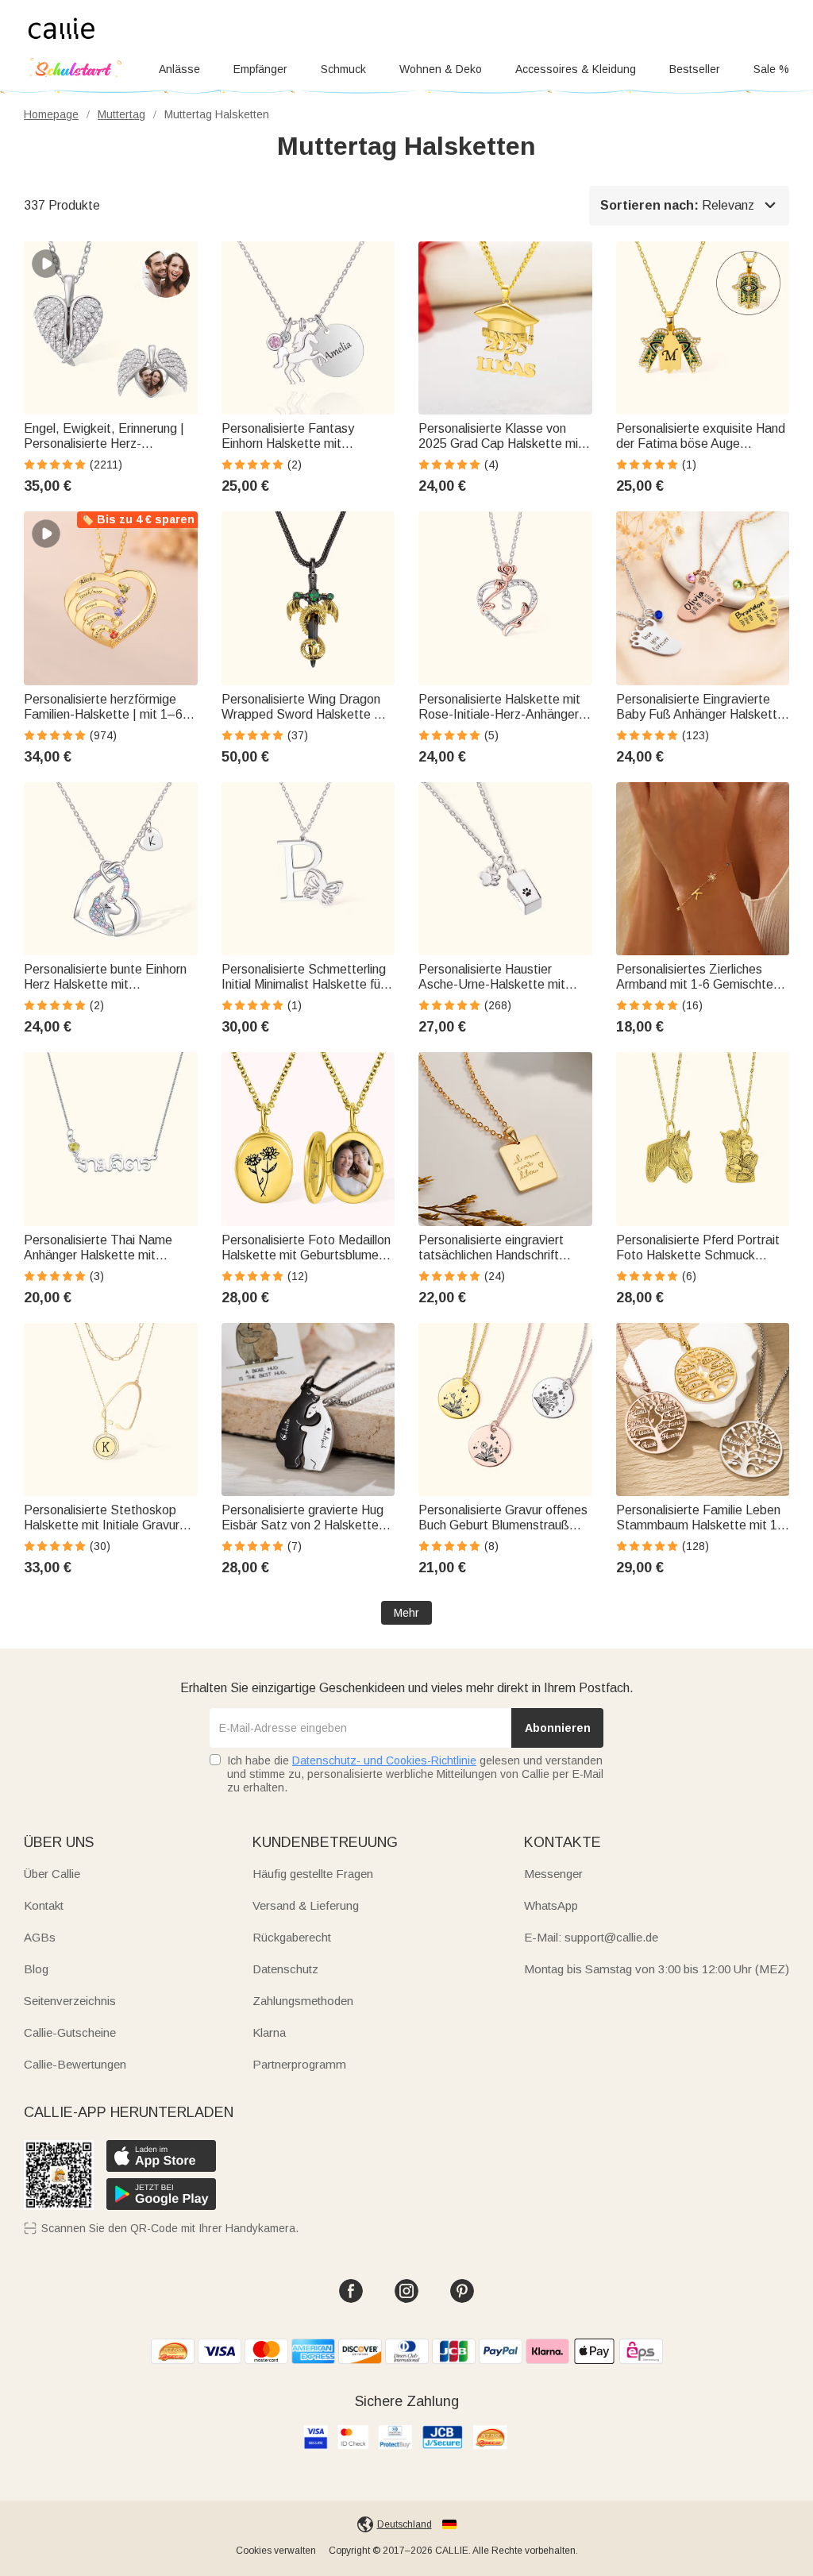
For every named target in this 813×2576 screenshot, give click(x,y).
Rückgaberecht (292, 1937)
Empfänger (260, 69)
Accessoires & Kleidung (576, 69)
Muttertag (121, 114)
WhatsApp (551, 1905)
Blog (36, 1969)
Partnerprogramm (299, 2064)
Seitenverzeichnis (70, 2001)
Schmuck (343, 69)
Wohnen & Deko (441, 69)
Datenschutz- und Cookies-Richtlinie (384, 1760)
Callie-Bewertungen (75, 2064)
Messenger (553, 1874)
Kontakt (44, 1905)
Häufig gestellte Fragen (313, 1874)
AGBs (40, 1937)
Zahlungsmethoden (303, 2001)
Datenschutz (285, 1969)
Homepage (51, 114)
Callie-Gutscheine (70, 2032)
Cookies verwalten (276, 2551)
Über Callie (52, 1874)
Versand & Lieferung (306, 1905)
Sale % (771, 69)
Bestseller (695, 69)
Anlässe (179, 69)
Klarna (269, 2032)
